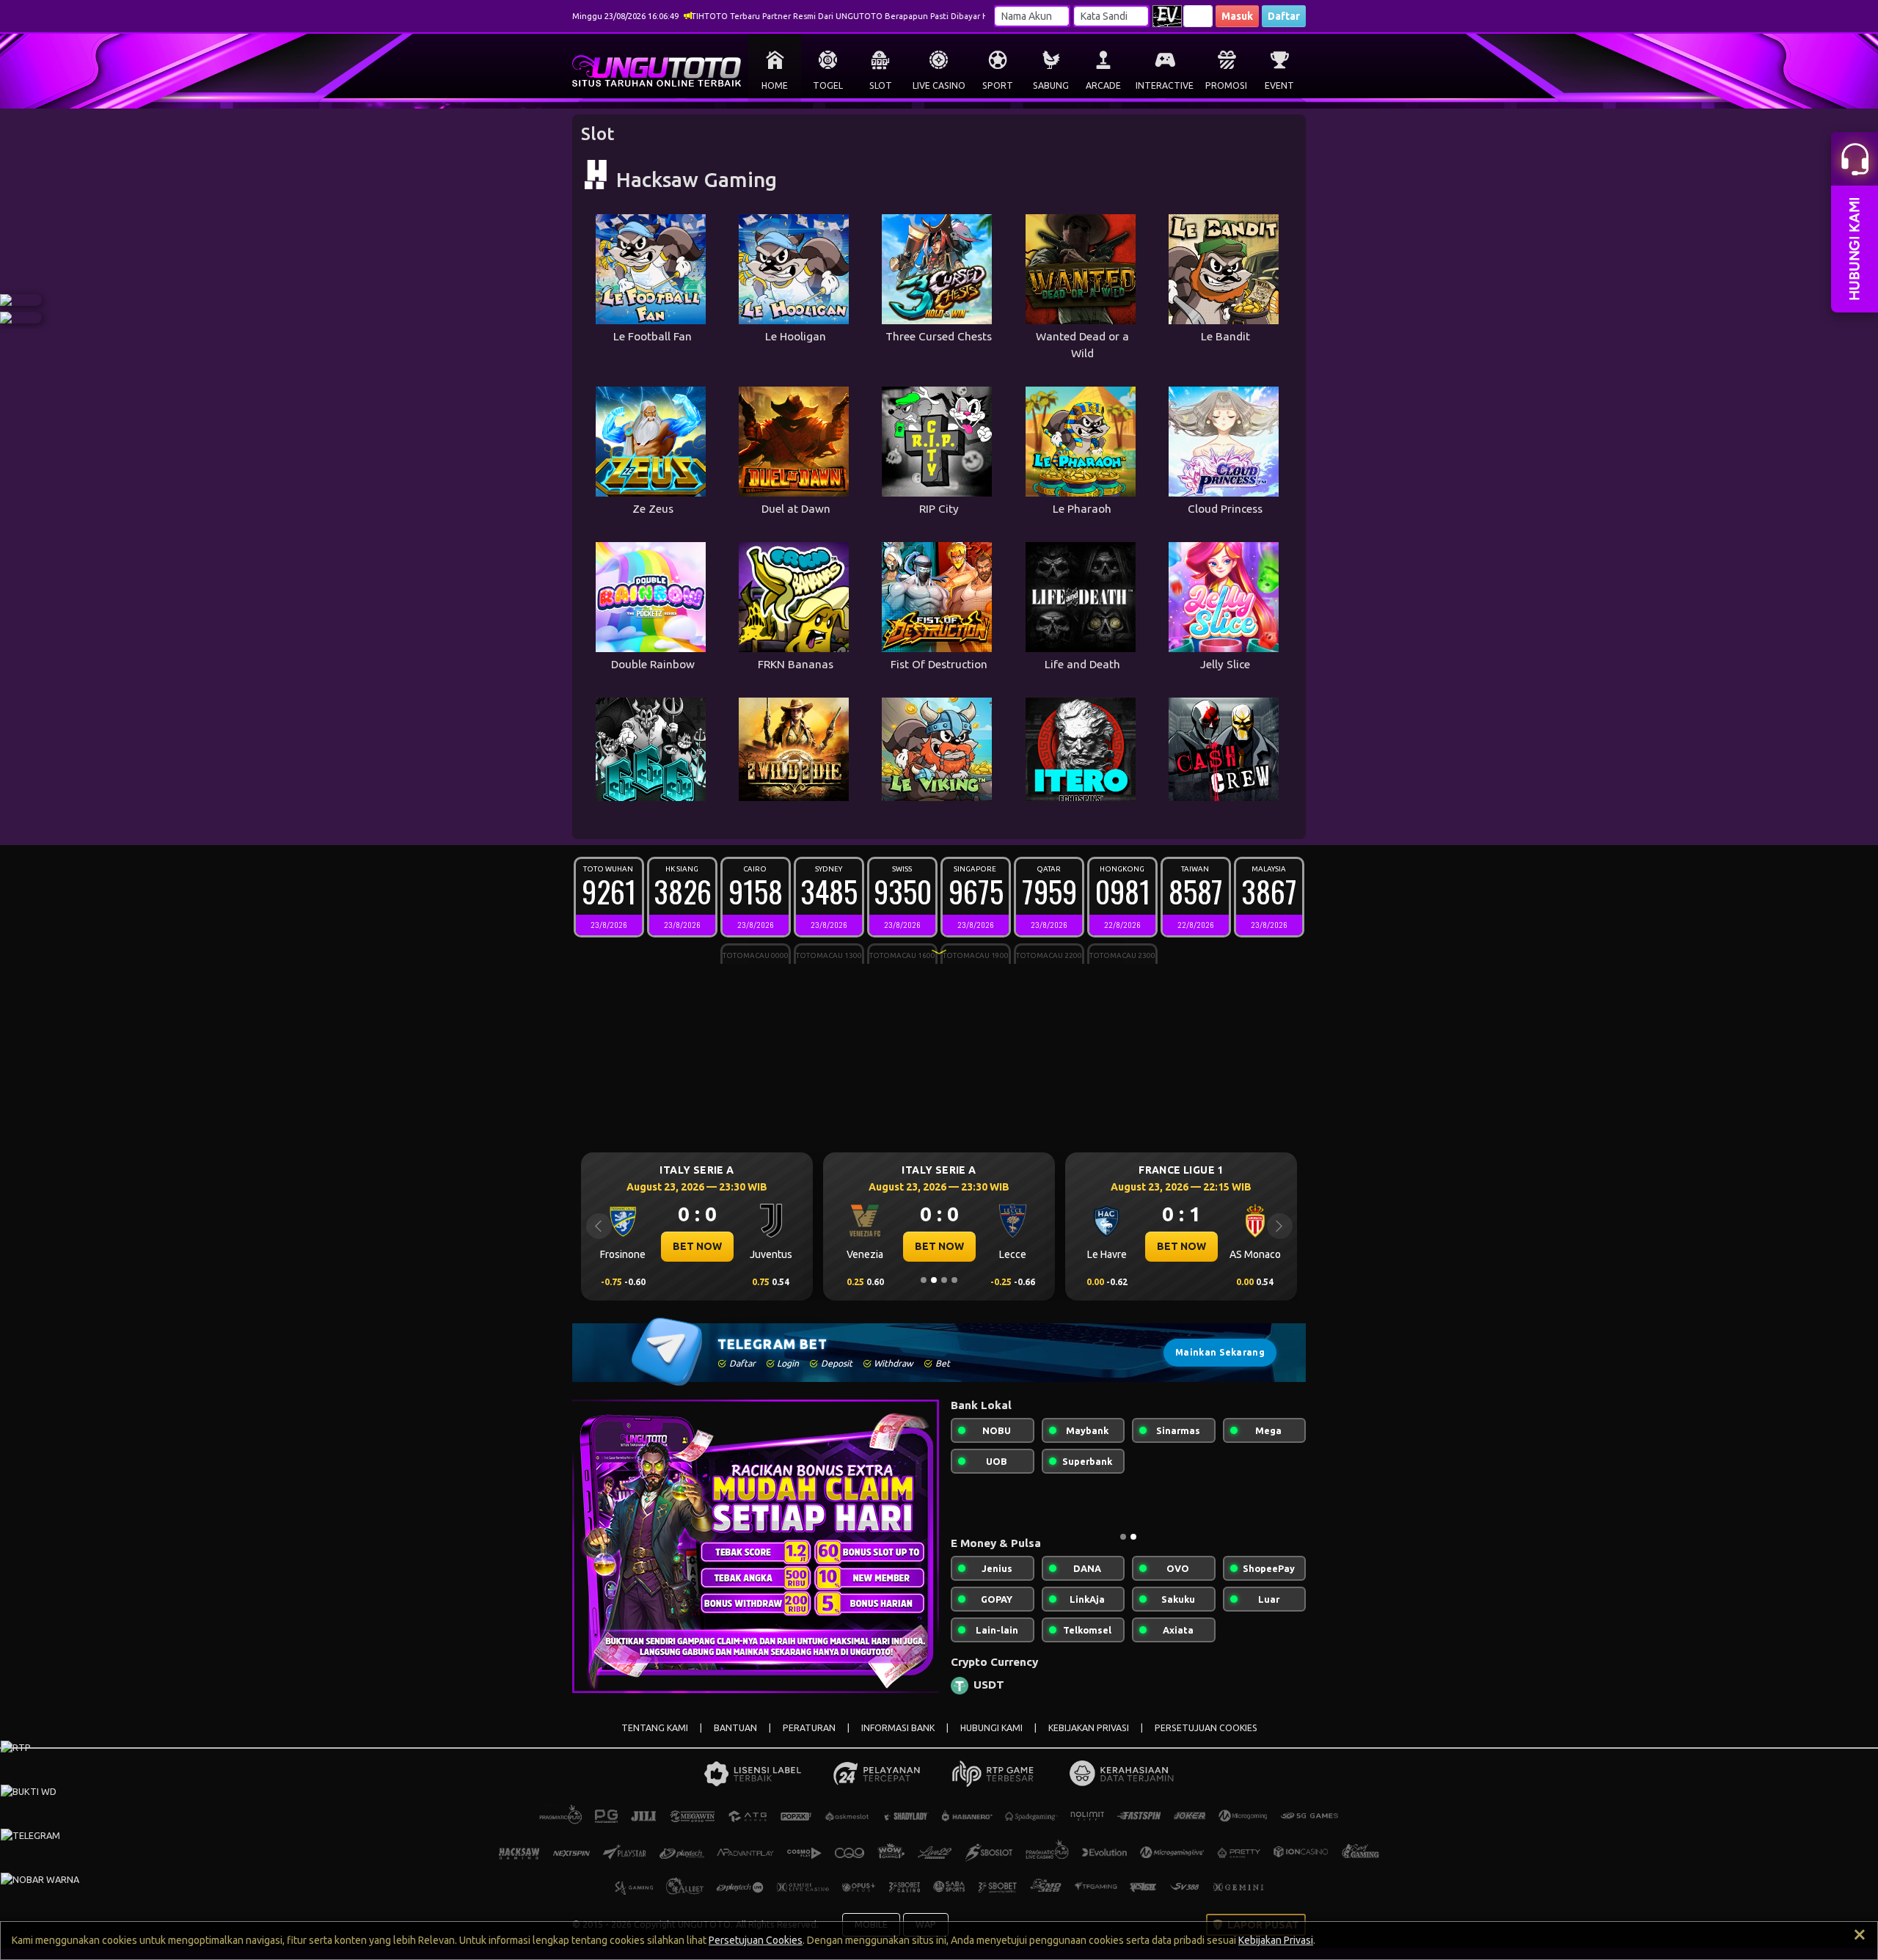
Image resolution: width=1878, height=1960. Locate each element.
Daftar (1284, 16)
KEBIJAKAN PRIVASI (1089, 1740)
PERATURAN (809, 1740)
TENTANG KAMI (655, 1740)
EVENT (1279, 85)
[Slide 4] (954, 1280)
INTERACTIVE (1165, 85)
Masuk (1237, 16)
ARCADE (1103, 85)
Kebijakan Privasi (1276, 1940)
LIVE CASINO (939, 85)
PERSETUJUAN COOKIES (1206, 1740)
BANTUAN (735, 1740)
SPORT (998, 85)
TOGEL (828, 85)
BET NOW (697, 1246)
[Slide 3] (944, 1280)
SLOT (881, 85)
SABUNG (1051, 85)
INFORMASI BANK (898, 1740)
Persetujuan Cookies (756, 1940)
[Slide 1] (924, 1280)
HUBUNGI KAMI (991, 1740)
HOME (775, 85)
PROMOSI (1226, 85)
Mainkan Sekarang (1220, 1352)
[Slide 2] (934, 1280)
